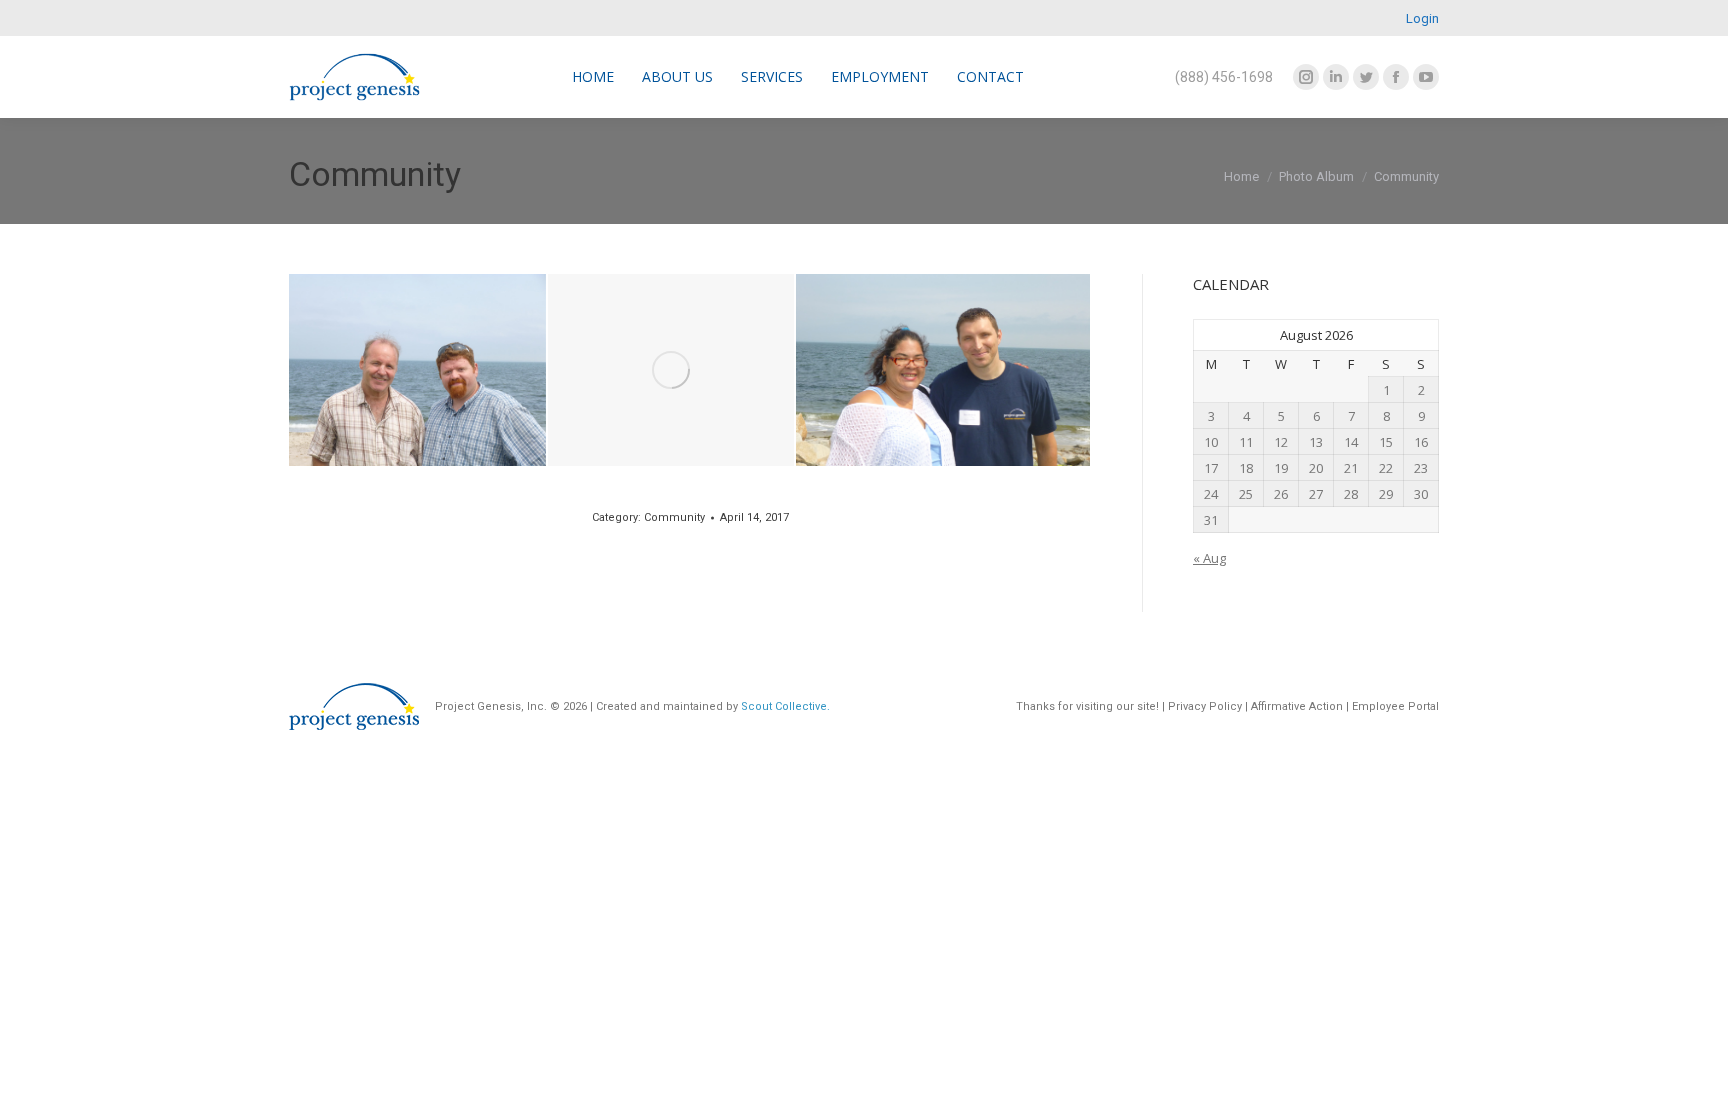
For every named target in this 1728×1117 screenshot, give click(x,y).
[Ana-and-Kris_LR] (943, 370)
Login (1422, 18)
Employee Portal (1395, 706)
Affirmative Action (1295, 706)
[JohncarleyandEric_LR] (417, 370)
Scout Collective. (785, 706)
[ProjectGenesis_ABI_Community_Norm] (671, 370)
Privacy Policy (1205, 706)
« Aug (1209, 558)
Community (674, 517)
